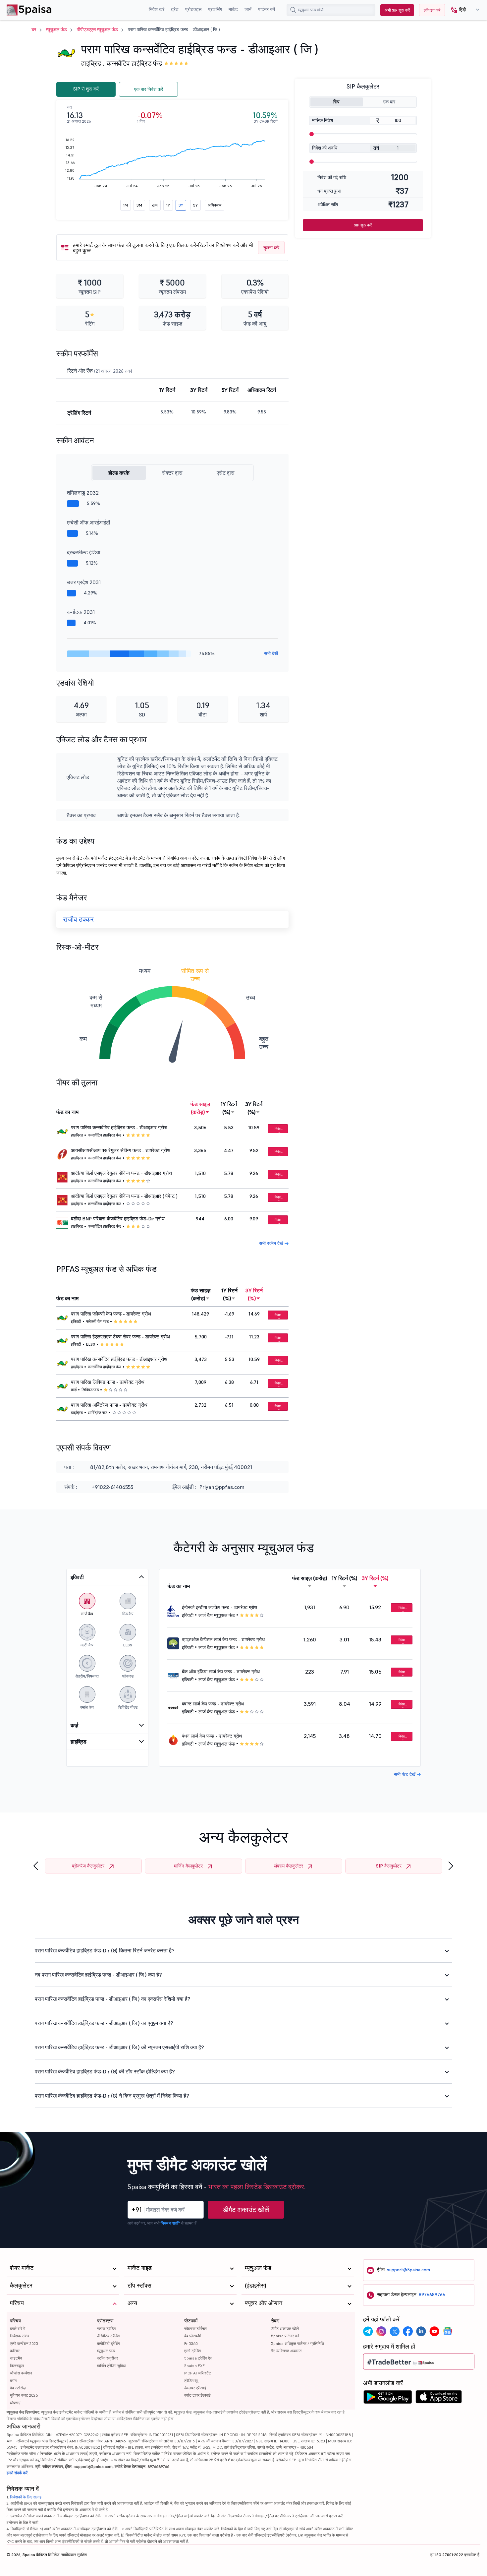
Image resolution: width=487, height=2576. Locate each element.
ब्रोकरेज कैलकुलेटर (88, 1866)
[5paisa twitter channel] (395, 2331)
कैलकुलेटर (21, 2285)
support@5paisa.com (408, 2270)
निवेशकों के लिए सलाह (26, 2497)
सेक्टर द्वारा (172, 473)
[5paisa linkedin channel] (421, 2331)
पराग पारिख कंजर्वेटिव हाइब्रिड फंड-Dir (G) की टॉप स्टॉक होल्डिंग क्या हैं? (105, 2071)
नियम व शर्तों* (170, 2223)
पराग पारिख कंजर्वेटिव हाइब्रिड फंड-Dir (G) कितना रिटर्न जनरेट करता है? (105, 1950)
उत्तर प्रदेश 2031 (84, 582)
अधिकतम (215, 205)
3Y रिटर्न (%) (254, 1108)
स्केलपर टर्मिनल (195, 2329)
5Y (195, 205)
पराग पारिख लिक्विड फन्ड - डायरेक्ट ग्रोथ (108, 1382)
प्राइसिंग (215, 9)
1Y (168, 205)
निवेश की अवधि (325, 148)
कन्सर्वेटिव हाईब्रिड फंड (134, 63)
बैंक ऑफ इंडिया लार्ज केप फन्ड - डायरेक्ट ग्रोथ (221, 1672)
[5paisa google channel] (448, 2331)
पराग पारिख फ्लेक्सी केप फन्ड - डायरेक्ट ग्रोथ (111, 1314)
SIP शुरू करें (363, 225)
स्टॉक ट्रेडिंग (106, 2329)
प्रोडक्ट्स (105, 2321)
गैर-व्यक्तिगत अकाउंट (286, 2351)
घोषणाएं (15, 2403)
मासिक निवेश (323, 120)
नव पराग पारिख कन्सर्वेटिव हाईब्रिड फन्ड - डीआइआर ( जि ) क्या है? (98, 1975)
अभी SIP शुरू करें (397, 10)
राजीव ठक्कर (78, 919)
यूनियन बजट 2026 (24, 2395)
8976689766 (432, 2295)
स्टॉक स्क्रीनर (108, 2358)
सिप (336, 102)
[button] (463, 10)
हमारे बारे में (18, 2329)
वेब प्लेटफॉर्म (193, 2336)
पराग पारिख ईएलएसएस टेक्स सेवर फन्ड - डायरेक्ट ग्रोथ (120, 1337)
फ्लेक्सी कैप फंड (97, 1321)
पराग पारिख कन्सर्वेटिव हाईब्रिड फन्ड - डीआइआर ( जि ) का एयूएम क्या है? (104, 2023)
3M (139, 205)
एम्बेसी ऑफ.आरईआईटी (89, 522)
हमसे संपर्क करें (17, 2473)
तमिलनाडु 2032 (83, 493)
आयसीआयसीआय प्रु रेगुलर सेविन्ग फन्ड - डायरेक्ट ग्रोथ (121, 1150)
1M (126, 205)
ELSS (91, 1344)
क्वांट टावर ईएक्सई (197, 2395)
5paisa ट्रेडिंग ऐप (198, 2358)
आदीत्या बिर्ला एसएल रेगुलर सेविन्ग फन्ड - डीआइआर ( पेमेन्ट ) (124, 1196)
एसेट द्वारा (226, 473)
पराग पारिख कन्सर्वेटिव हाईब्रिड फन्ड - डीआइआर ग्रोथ (119, 1128)
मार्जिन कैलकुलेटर (188, 1866)
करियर (15, 2351)
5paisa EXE (194, 2366)
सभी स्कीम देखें (272, 1243)
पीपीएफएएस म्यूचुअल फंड (97, 30)
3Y (181, 205)
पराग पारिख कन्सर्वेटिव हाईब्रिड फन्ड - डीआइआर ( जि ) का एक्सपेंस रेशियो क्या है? (113, 1999)
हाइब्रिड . (93, 63)
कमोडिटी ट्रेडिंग (108, 2343)
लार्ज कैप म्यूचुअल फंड (217, 1615)
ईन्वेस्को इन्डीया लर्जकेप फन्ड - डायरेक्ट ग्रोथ (219, 1607)
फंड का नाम (67, 1112)
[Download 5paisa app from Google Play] (388, 2399)
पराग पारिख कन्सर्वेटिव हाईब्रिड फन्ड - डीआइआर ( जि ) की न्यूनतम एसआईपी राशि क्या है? (119, 2047)
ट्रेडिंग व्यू (191, 2381)
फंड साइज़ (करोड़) (200, 1108)
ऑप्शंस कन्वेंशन (21, 2373)
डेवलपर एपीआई (195, 2388)
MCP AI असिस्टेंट (198, 2373)
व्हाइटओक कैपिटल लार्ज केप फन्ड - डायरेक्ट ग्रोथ (223, 1639)
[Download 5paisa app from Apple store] (439, 2399)
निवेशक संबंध (19, 2336)
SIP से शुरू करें (86, 89)
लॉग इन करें (432, 10)
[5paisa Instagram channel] (381, 2331)
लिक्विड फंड (90, 1390)
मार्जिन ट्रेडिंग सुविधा (112, 2366)
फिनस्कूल (17, 2366)
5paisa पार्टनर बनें (285, 2336)
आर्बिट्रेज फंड (98, 1412)
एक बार (389, 102)
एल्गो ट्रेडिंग (192, 2351)
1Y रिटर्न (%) (229, 1108)
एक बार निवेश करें (149, 89)
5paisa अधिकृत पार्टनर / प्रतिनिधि (298, 2343)
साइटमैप (16, 2358)
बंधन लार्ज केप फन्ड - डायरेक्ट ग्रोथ (212, 1736)
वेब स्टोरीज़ (18, 2388)
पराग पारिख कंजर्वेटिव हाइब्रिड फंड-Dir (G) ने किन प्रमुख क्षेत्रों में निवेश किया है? (112, 2096)
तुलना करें (271, 248)
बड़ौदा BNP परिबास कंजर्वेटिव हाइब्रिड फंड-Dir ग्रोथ (118, 1219)
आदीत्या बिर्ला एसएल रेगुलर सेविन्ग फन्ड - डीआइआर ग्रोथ (121, 1173)
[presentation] (36, 1866)
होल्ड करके (119, 473)
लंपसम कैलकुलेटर (289, 1866)
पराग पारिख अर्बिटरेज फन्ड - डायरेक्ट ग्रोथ (109, 1405)
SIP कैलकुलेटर (389, 1866)
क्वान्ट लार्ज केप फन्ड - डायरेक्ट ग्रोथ (213, 1704)
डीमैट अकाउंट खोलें (246, 2210)
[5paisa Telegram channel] (368, 2331)
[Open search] (293, 10)
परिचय (15, 2321)
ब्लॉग (13, 2381)
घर (34, 30)
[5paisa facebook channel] (408, 2331)
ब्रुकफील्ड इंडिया (84, 552)
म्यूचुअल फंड (56, 30)
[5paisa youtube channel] (434, 2331)
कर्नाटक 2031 (81, 612)
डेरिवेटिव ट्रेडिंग (108, 2336)
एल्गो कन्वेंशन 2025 (24, 2343)
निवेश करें (278, 1130)
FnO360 (191, 2343)
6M (155, 205)
